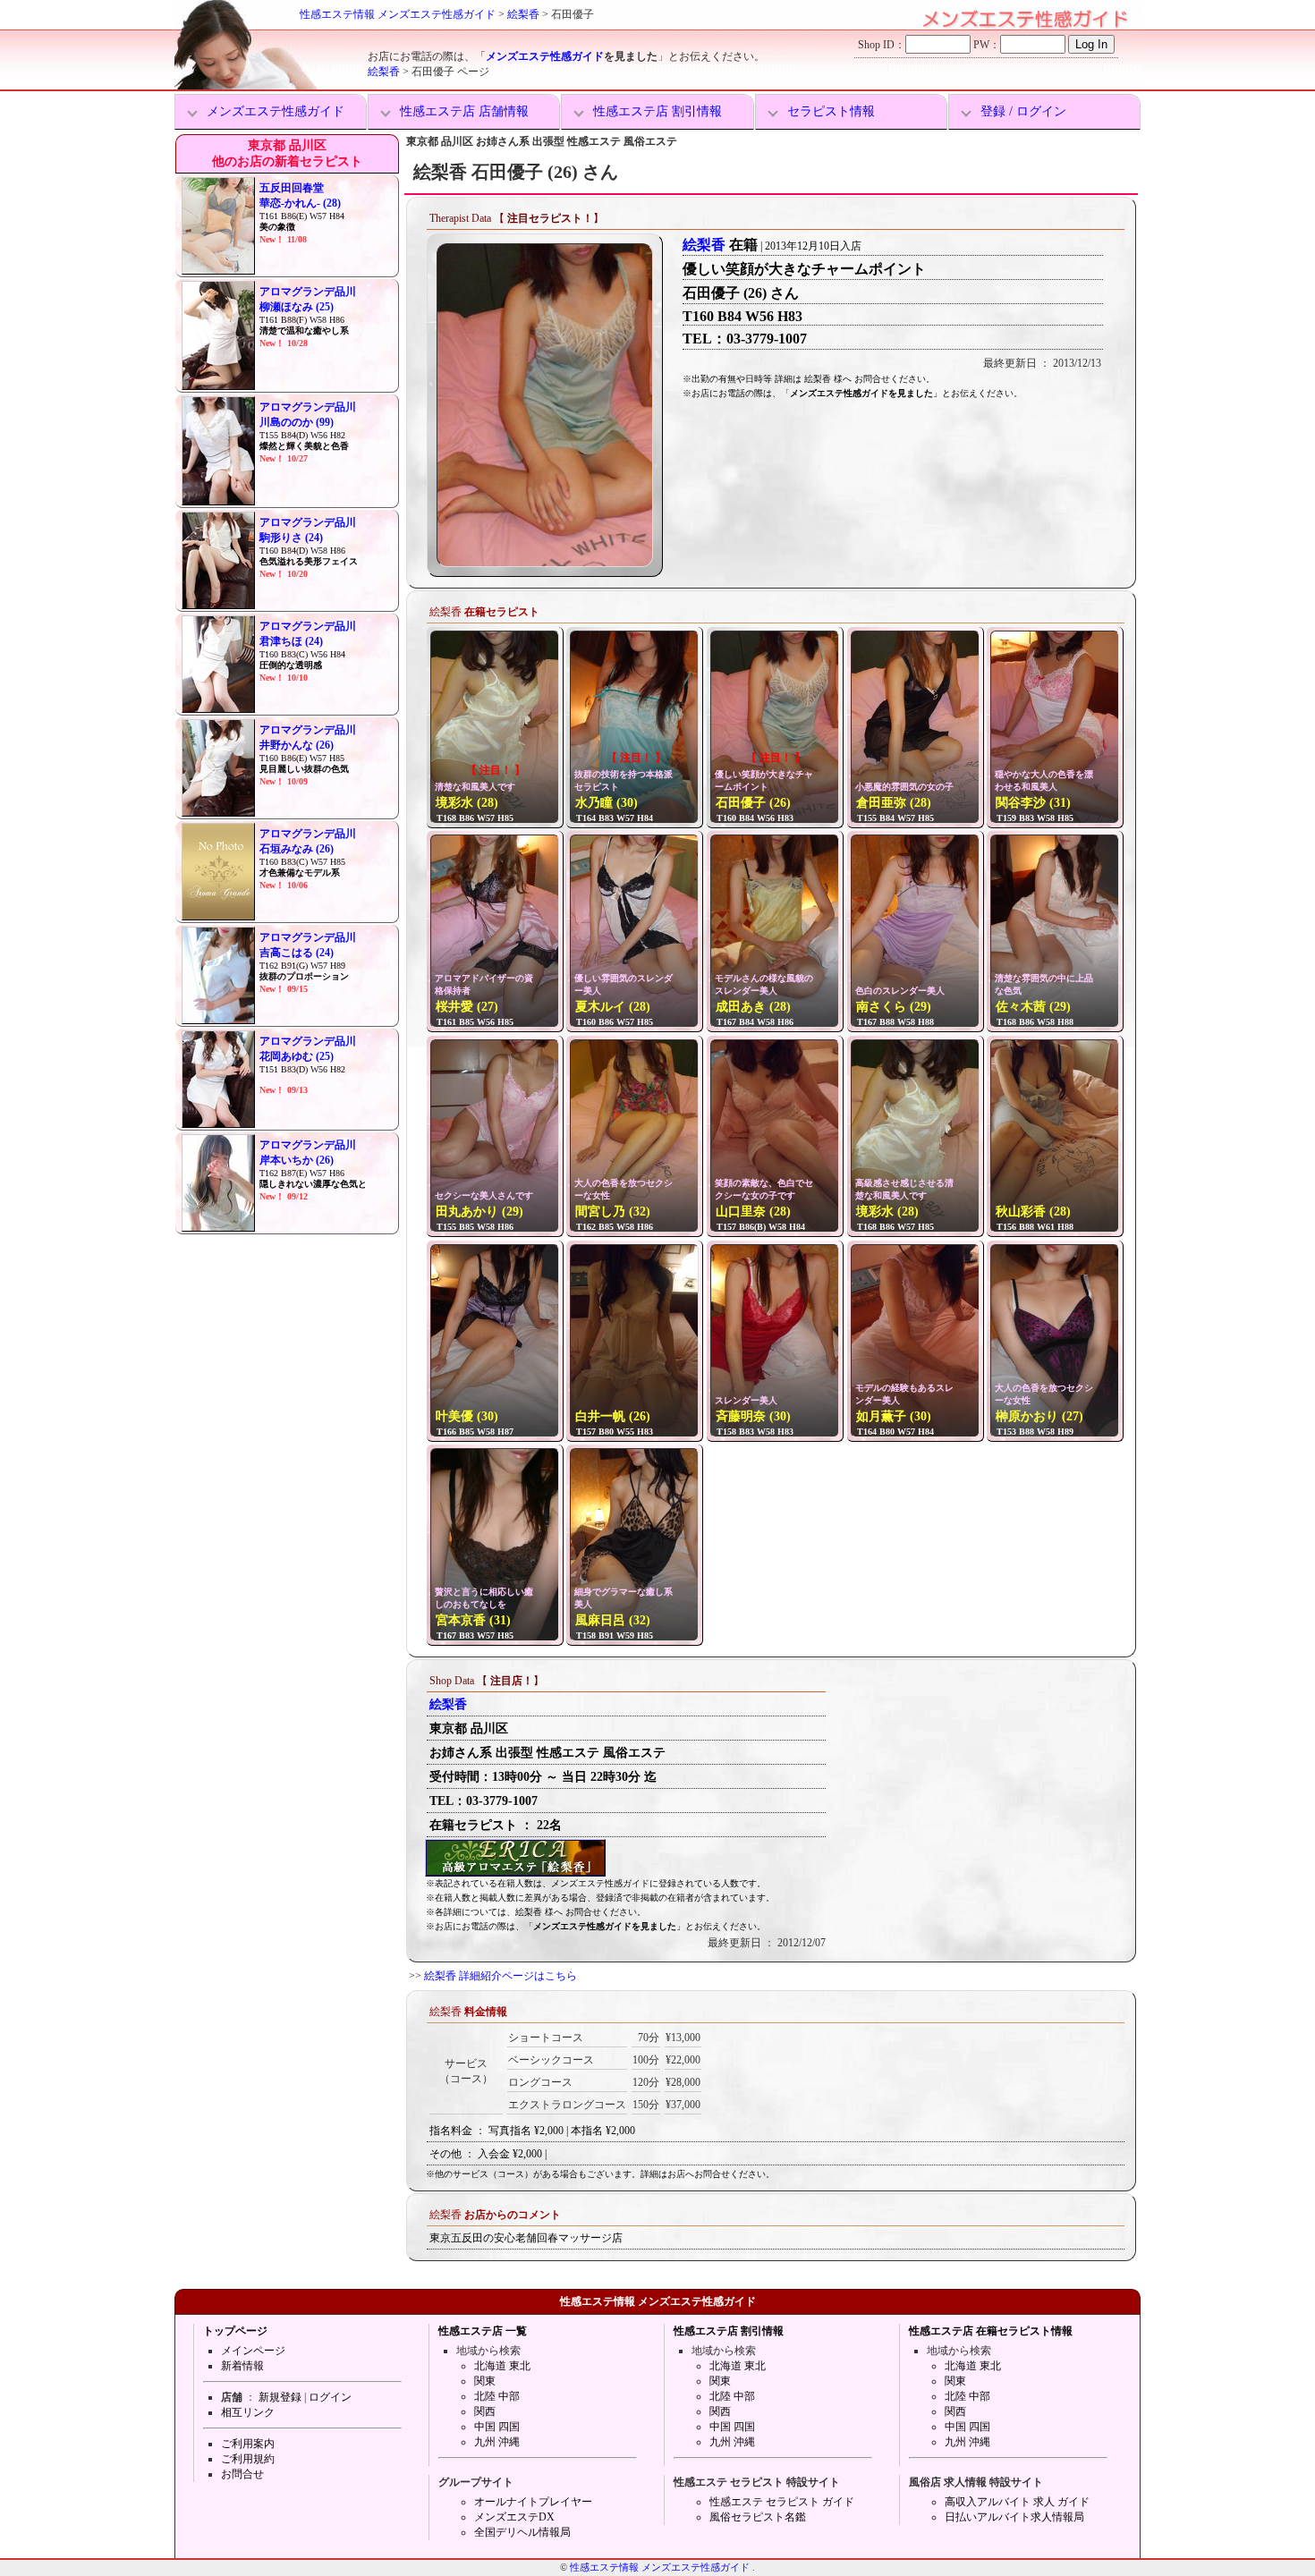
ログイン (330, 2397)
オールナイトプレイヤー (533, 2502)
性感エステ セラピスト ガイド (782, 2502)
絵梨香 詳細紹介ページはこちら (501, 1976)
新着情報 (242, 2366)
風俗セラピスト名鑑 (758, 2517)
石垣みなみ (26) (297, 849)
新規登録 (280, 2397)
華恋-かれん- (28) (300, 203)
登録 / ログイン (1023, 111)
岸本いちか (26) (297, 1160)
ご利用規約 (248, 2459)
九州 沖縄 (497, 2442)
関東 (485, 2381)
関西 (485, 2411)
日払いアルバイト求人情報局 (1014, 2517)
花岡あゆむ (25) (297, 1056)
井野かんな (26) (297, 745)
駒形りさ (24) (291, 538)
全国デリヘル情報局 (522, 2532)
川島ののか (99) (297, 422)
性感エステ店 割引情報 (657, 111)
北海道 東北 (502, 2366)
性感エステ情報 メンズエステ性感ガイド (398, 14)
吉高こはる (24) (297, 953)
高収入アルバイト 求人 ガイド (1017, 2502)
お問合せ (242, 2474)
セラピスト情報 (831, 111)
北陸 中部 (497, 2396)
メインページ (253, 2351)
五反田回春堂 (292, 188)
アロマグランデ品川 (308, 292)
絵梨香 (523, 14)
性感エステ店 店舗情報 (464, 111)
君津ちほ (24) (291, 641)
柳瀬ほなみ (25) (297, 307)
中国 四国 (497, 2427)
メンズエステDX (514, 2517)
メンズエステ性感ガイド (545, 56)
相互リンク (248, 2412)
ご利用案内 (248, 2444)
